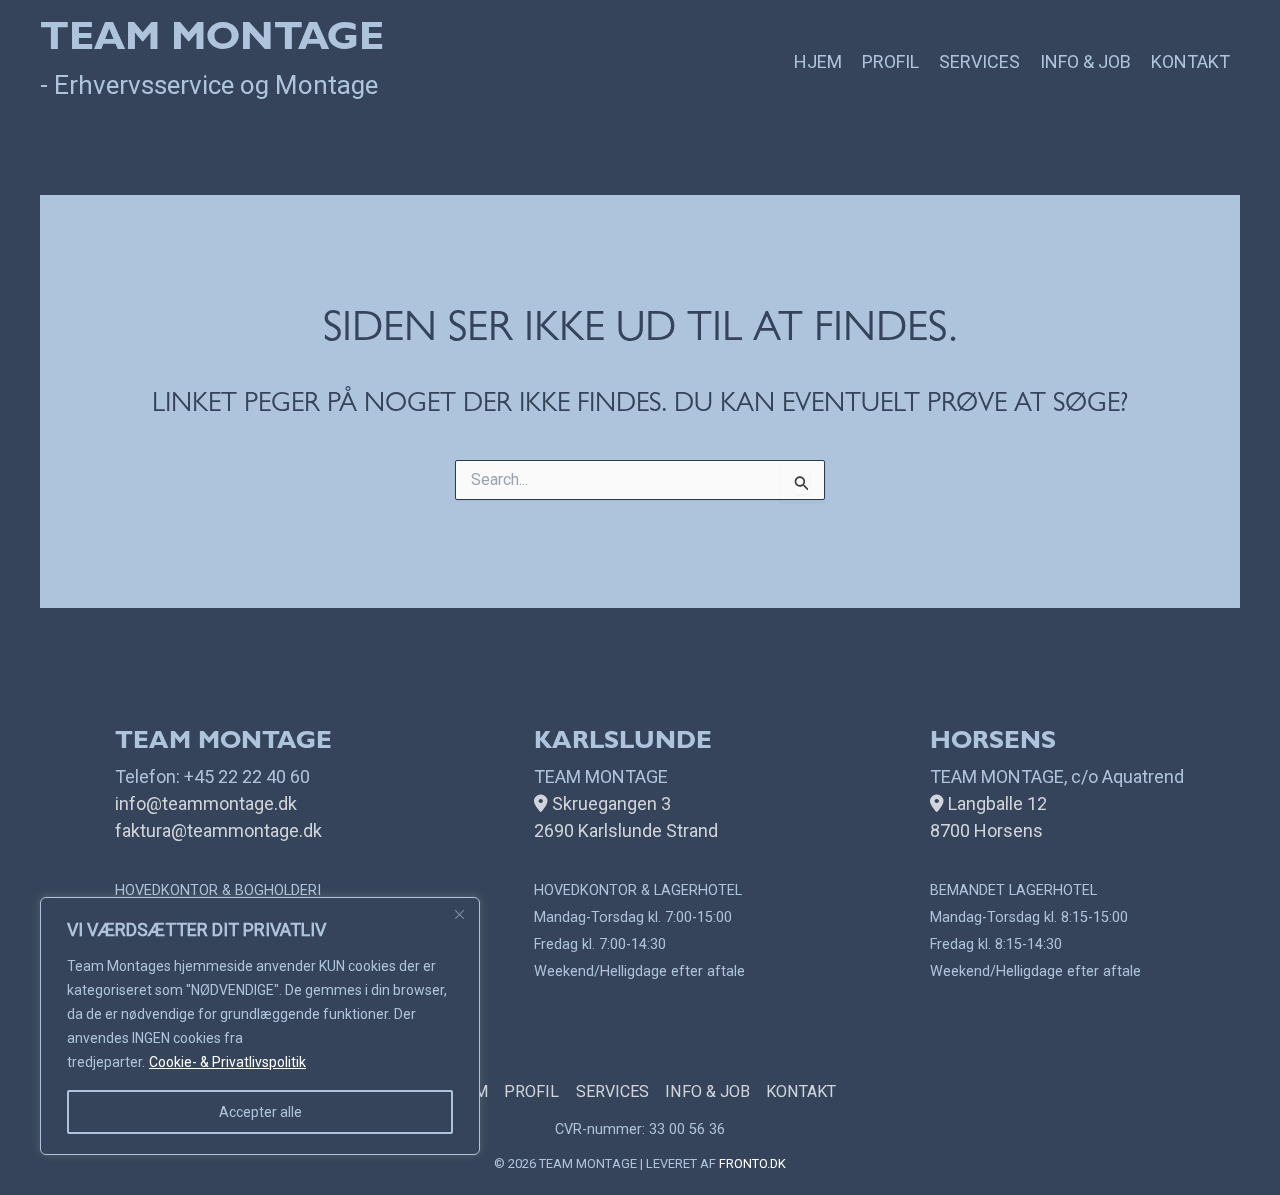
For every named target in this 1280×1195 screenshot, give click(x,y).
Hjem (818, 61)
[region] (260, 1026)
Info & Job (1085, 61)
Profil (890, 61)
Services (979, 61)
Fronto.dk (752, 1163)
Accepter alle (260, 1112)
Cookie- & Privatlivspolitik (227, 1062)
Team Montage (212, 42)
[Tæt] (459, 914)
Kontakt (1190, 61)
